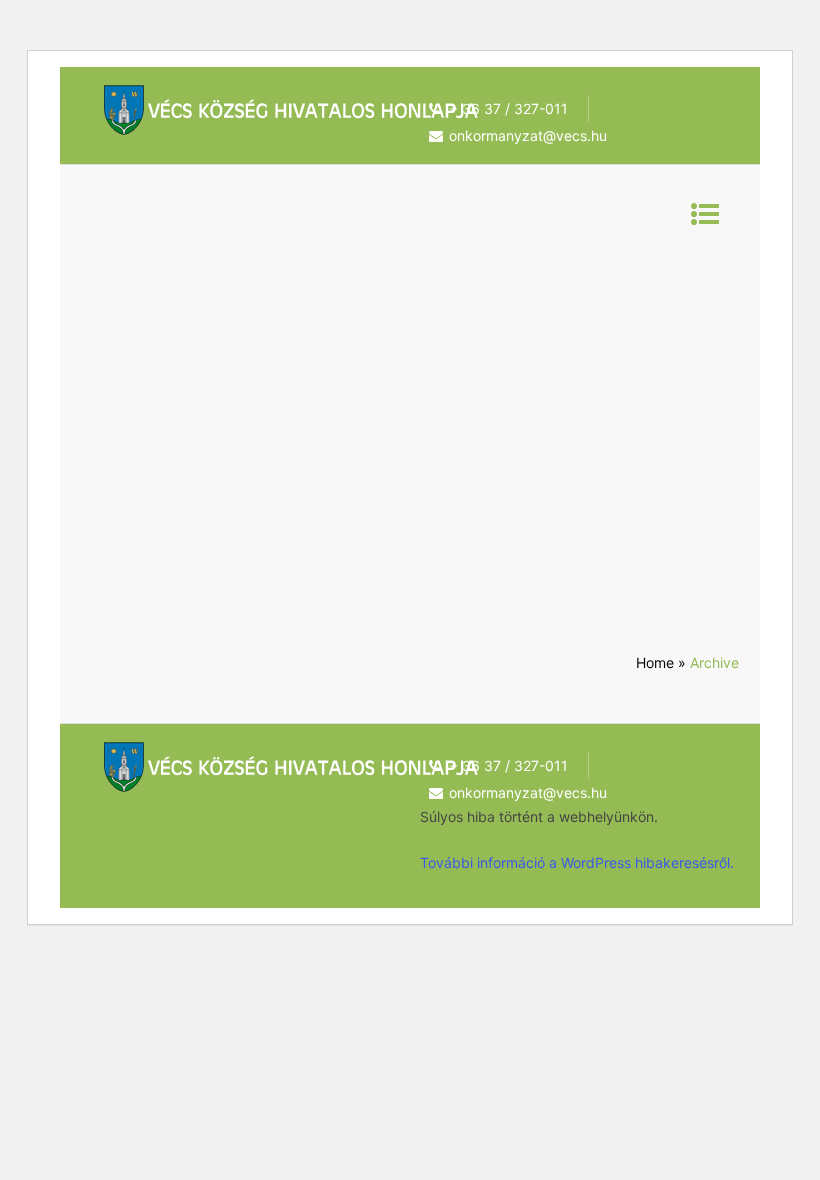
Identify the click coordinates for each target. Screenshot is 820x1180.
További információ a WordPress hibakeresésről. (577, 862)
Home (655, 662)
